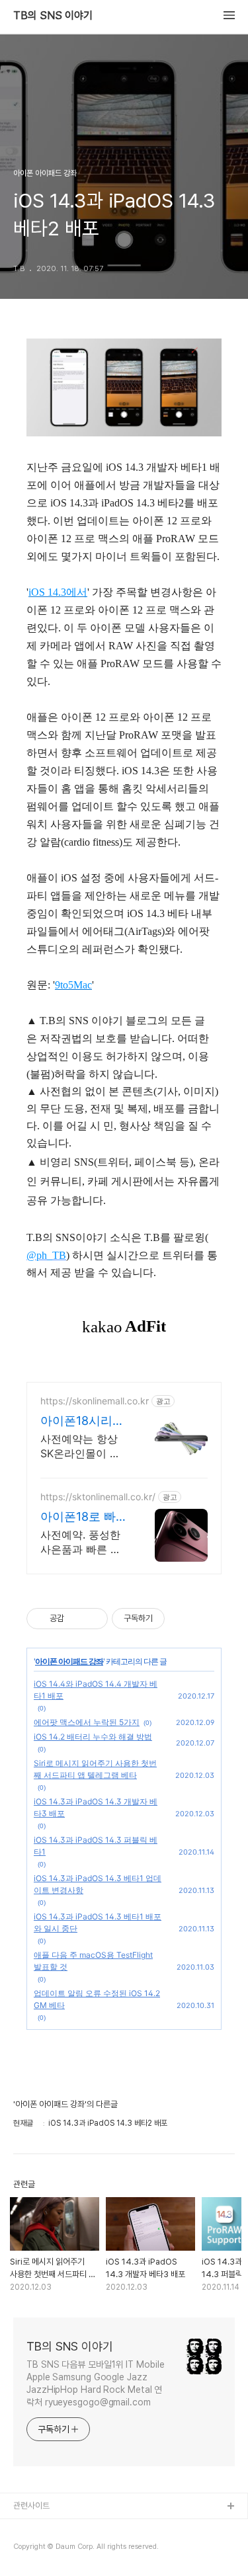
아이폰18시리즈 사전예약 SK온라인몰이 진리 (82, 1421)
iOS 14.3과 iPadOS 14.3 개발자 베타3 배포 (96, 1807)
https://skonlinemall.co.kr (95, 1401)
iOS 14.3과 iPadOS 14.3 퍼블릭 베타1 (96, 1846)
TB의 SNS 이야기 (53, 16)
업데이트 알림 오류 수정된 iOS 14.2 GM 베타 (97, 1999)
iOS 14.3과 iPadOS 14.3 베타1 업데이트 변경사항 (98, 1884)
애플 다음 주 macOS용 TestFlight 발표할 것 (93, 1961)
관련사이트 (31, 2506)
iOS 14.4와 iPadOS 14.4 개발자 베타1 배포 (96, 1690)
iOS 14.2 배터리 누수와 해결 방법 (93, 1737)
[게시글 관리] (93, 1619)
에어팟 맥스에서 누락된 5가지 (87, 1722)
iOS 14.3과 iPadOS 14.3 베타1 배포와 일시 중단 (98, 1922)
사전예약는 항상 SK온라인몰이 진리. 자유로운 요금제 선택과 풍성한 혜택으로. (82, 1446)
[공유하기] (76, 1619)
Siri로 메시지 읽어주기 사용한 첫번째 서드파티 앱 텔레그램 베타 (95, 1769)
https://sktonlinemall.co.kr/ (98, 1497)
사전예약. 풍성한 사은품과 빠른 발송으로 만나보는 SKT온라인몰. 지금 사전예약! (81, 1542)
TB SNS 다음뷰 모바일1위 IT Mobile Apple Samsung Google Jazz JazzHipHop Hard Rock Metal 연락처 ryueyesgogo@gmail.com (95, 2383)
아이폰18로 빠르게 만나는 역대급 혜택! (84, 1517)
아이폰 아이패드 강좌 (69, 1661)
